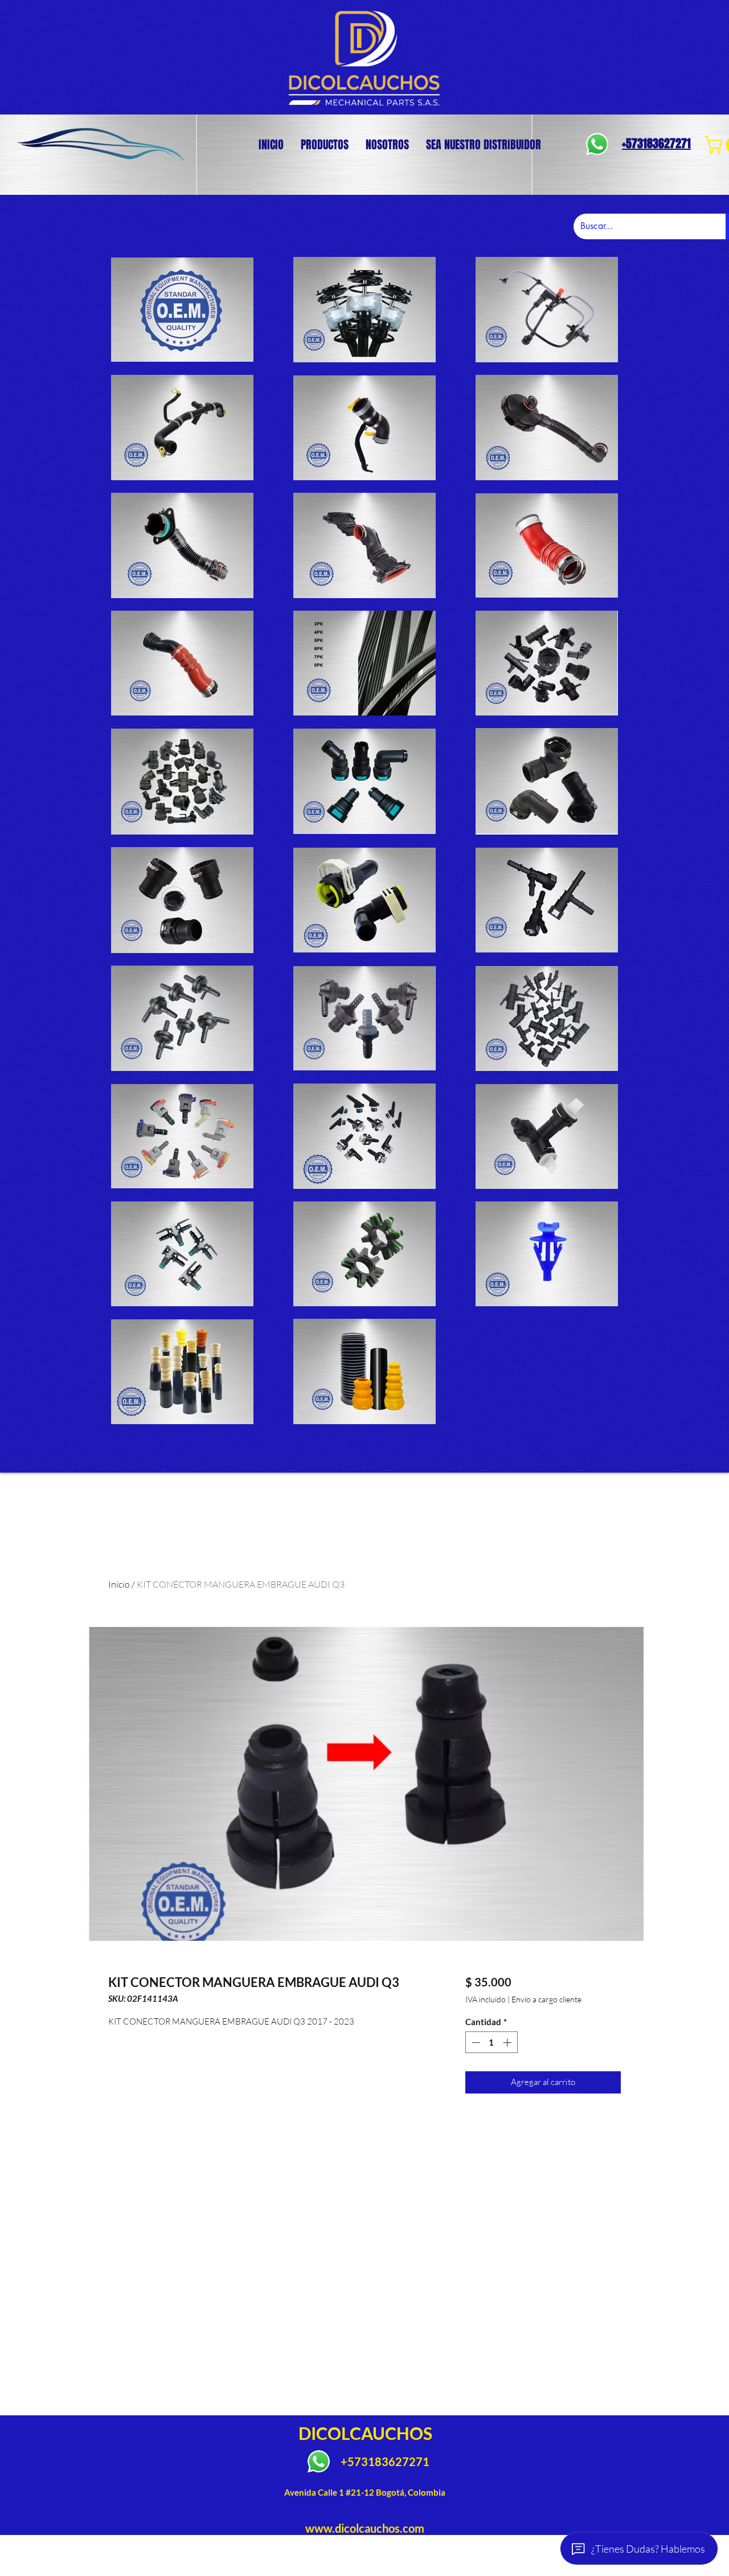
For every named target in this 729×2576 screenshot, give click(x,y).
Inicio (119, 1584)
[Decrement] (475, 2043)
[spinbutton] (491, 2043)
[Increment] (508, 2043)
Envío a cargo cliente (546, 1999)
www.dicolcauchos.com (365, 2528)
